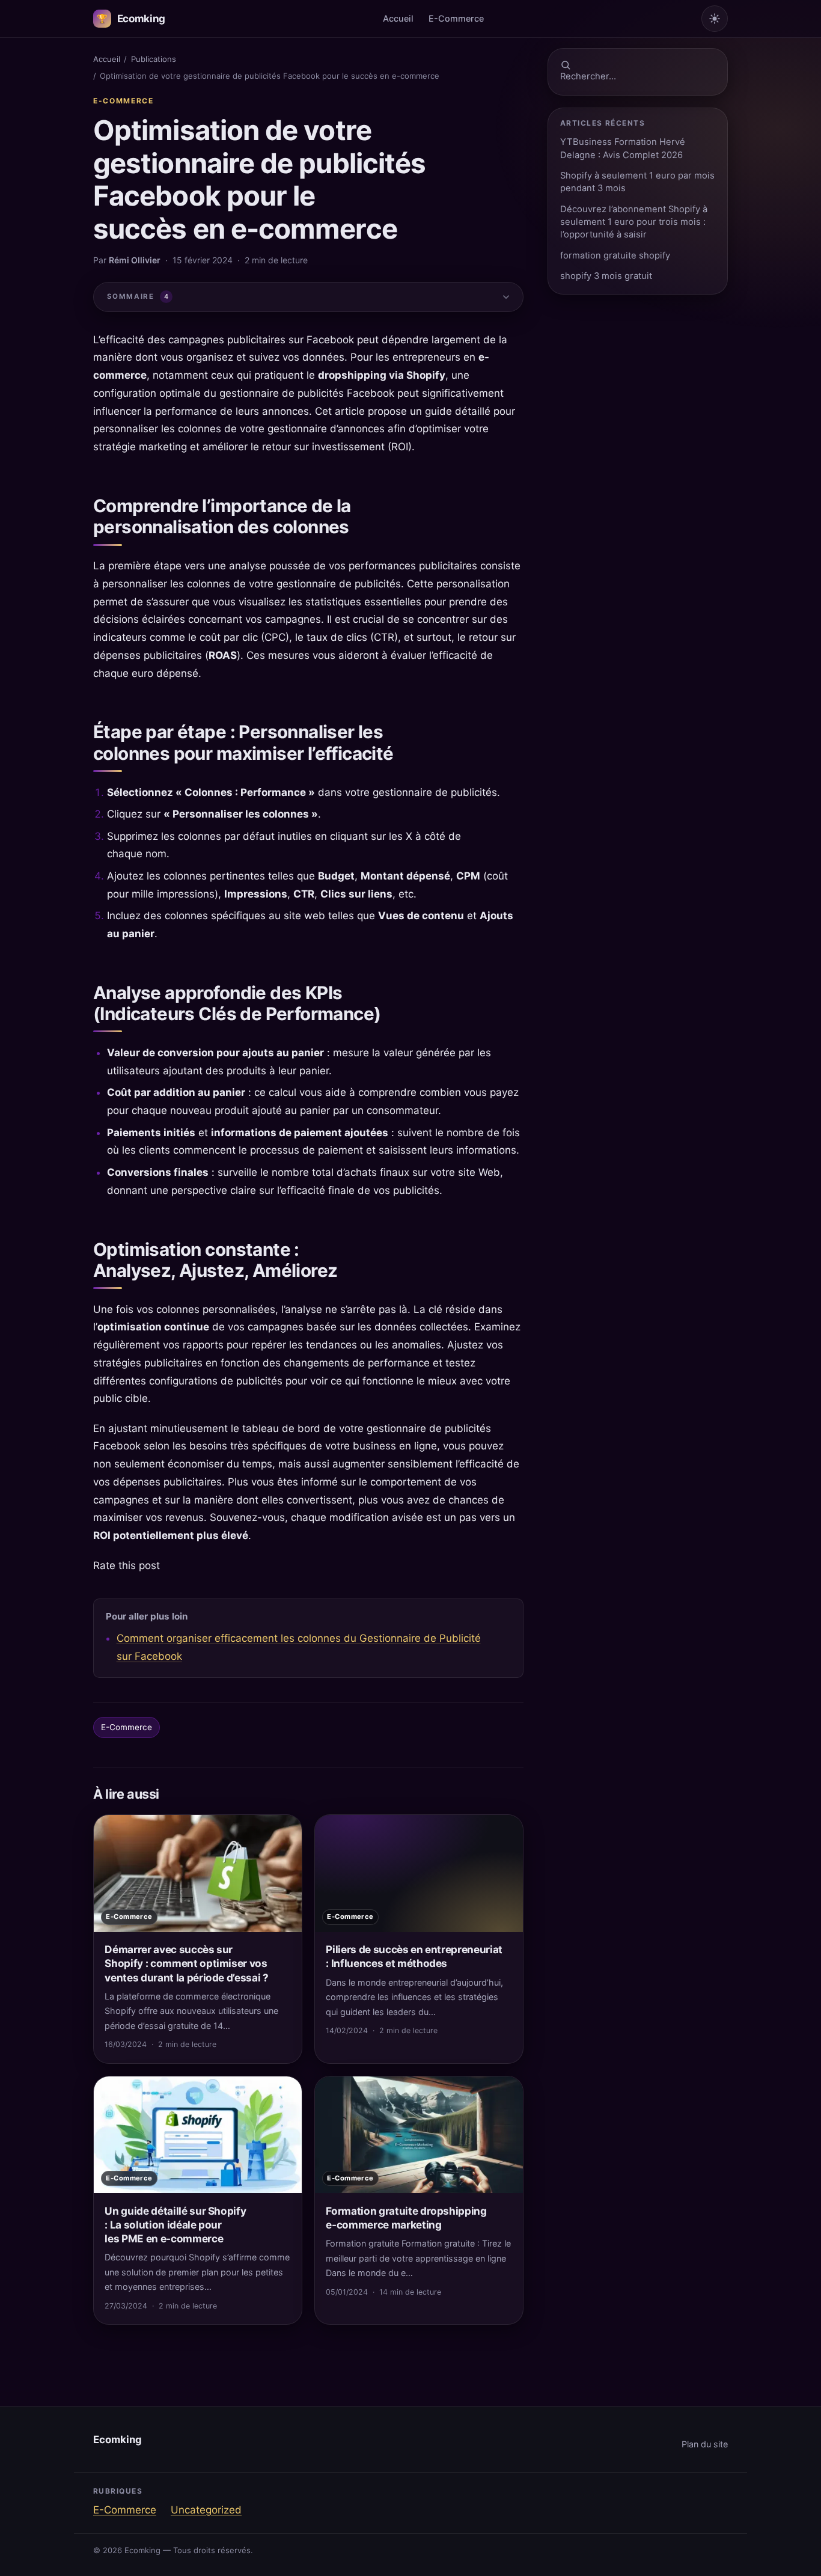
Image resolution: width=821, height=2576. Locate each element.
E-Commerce (456, 18)
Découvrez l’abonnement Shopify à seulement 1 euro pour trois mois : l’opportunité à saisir (634, 222)
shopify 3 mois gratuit (606, 276)
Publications (154, 59)
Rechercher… (588, 76)
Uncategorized (206, 2510)
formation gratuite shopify (615, 255)
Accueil (398, 18)
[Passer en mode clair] (715, 19)
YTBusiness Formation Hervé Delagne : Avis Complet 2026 (623, 148)
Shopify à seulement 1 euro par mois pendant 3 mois (637, 182)
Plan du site (705, 2444)
